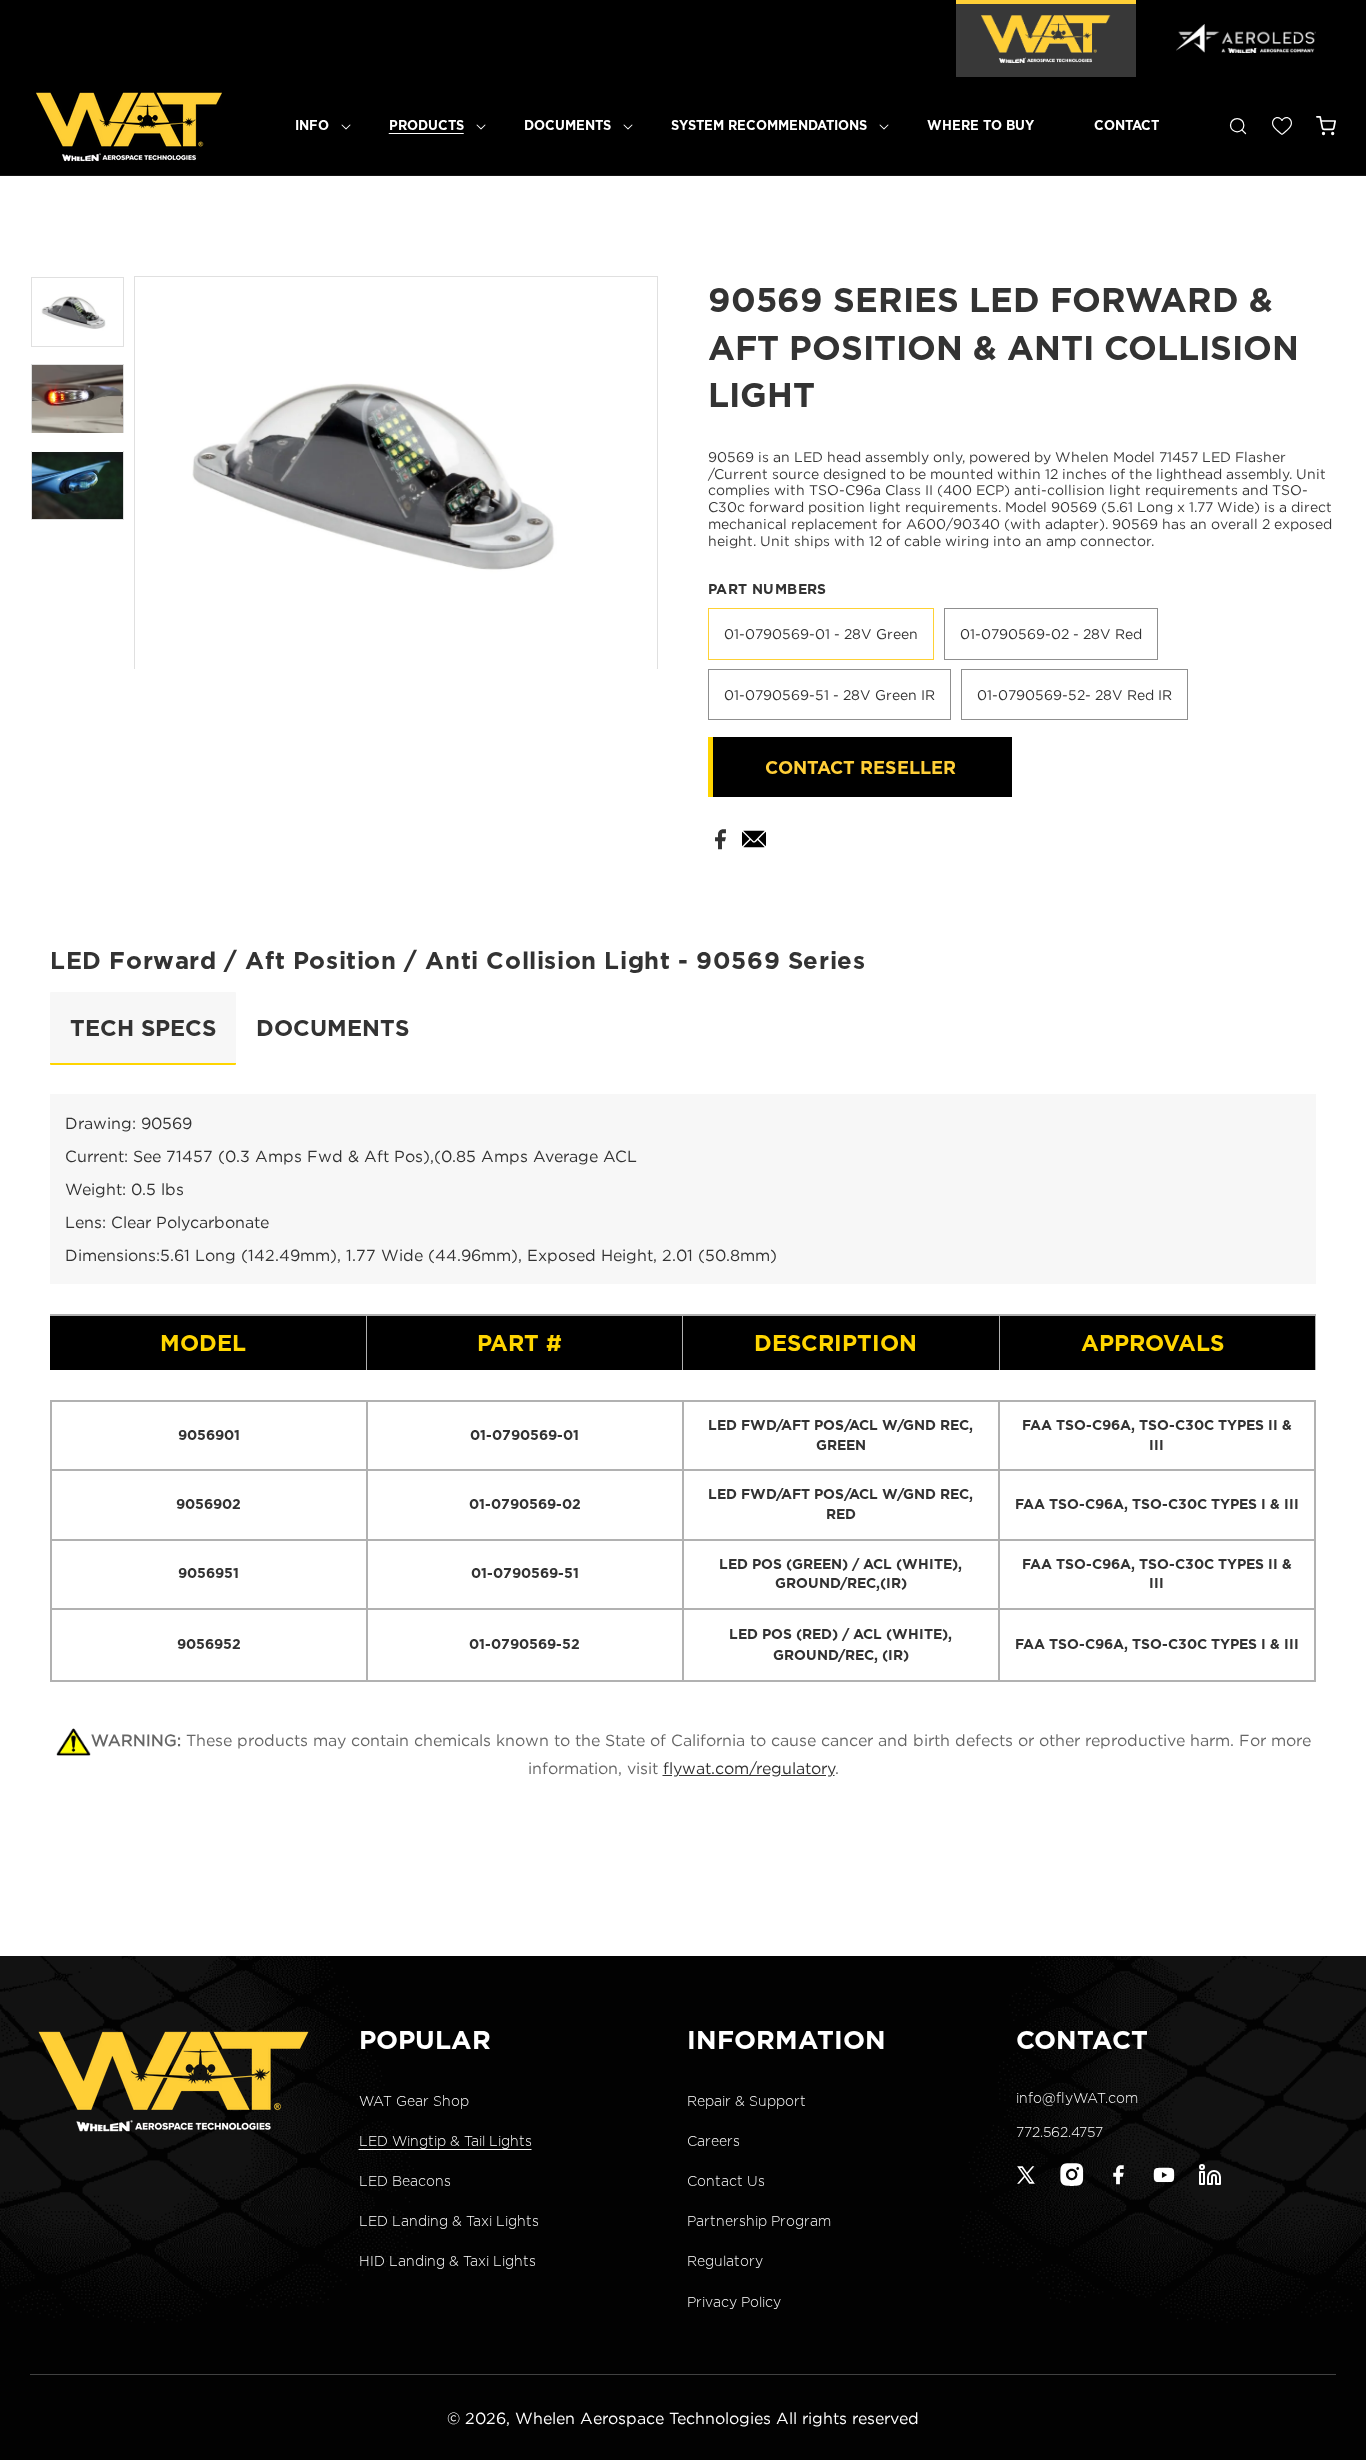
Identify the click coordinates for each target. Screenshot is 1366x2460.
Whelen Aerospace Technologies (643, 2418)
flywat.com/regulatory (749, 1768)
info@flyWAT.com (1077, 2097)
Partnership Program (759, 2220)
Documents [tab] (332, 1027)
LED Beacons (405, 2180)
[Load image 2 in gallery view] (77, 399)
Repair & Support (746, 2100)
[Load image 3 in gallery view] (77, 486)
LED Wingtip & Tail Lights (445, 2140)
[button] (312, 126)
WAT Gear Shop (414, 2100)
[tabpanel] (683, 1388)
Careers (713, 2140)
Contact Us (726, 2180)
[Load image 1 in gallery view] (77, 312)
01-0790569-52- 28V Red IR (1074, 694)
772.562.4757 (1059, 2132)
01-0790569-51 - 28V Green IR (829, 694)
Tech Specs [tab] (143, 1027)
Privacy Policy (734, 2301)
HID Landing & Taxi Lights (447, 2261)
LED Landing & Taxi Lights (449, 2220)
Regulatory (725, 2261)
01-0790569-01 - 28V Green (821, 633)
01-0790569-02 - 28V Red (1051, 633)
